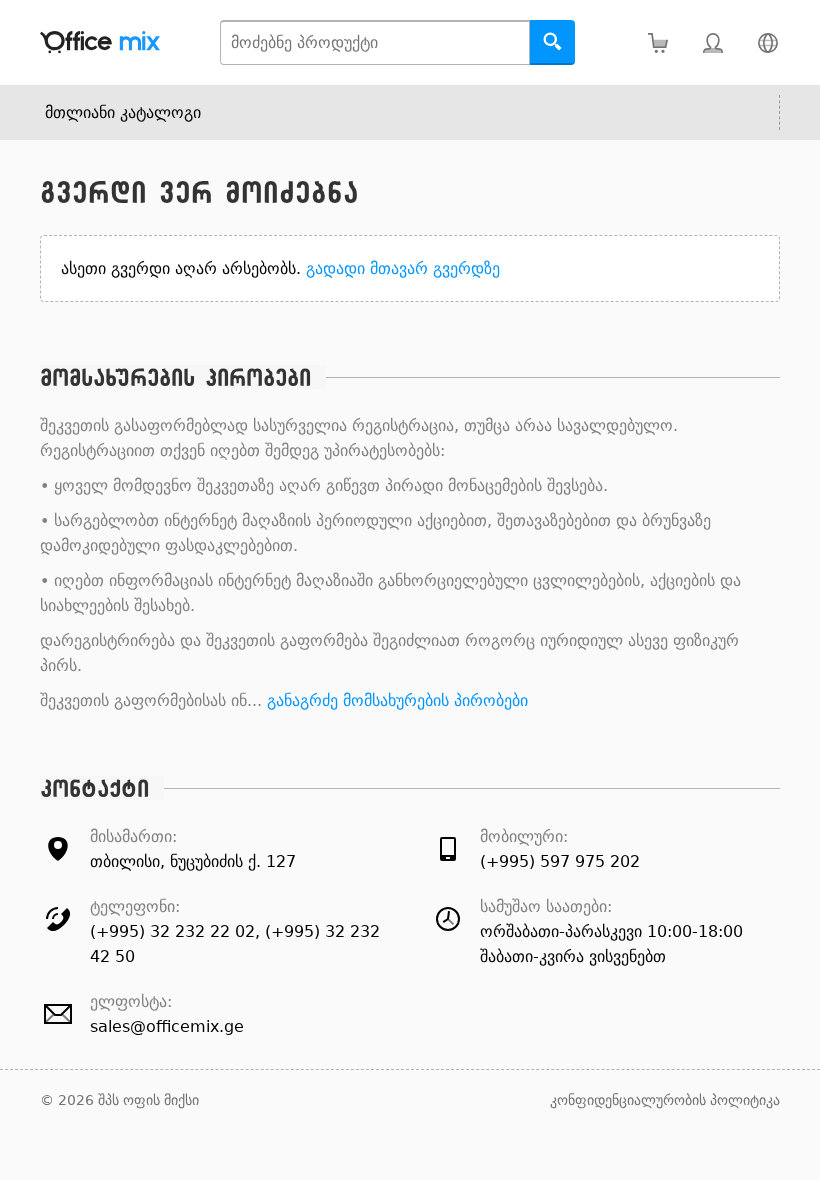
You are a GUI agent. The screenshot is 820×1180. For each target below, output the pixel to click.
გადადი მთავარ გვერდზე (403, 268)
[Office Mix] (100, 42)
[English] (767, 42)
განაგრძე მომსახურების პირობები (397, 700)
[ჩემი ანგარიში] (712, 42)
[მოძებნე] (552, 42)
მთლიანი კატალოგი (123, 112)
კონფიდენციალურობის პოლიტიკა (665, 1100)
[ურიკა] (657, 42)
